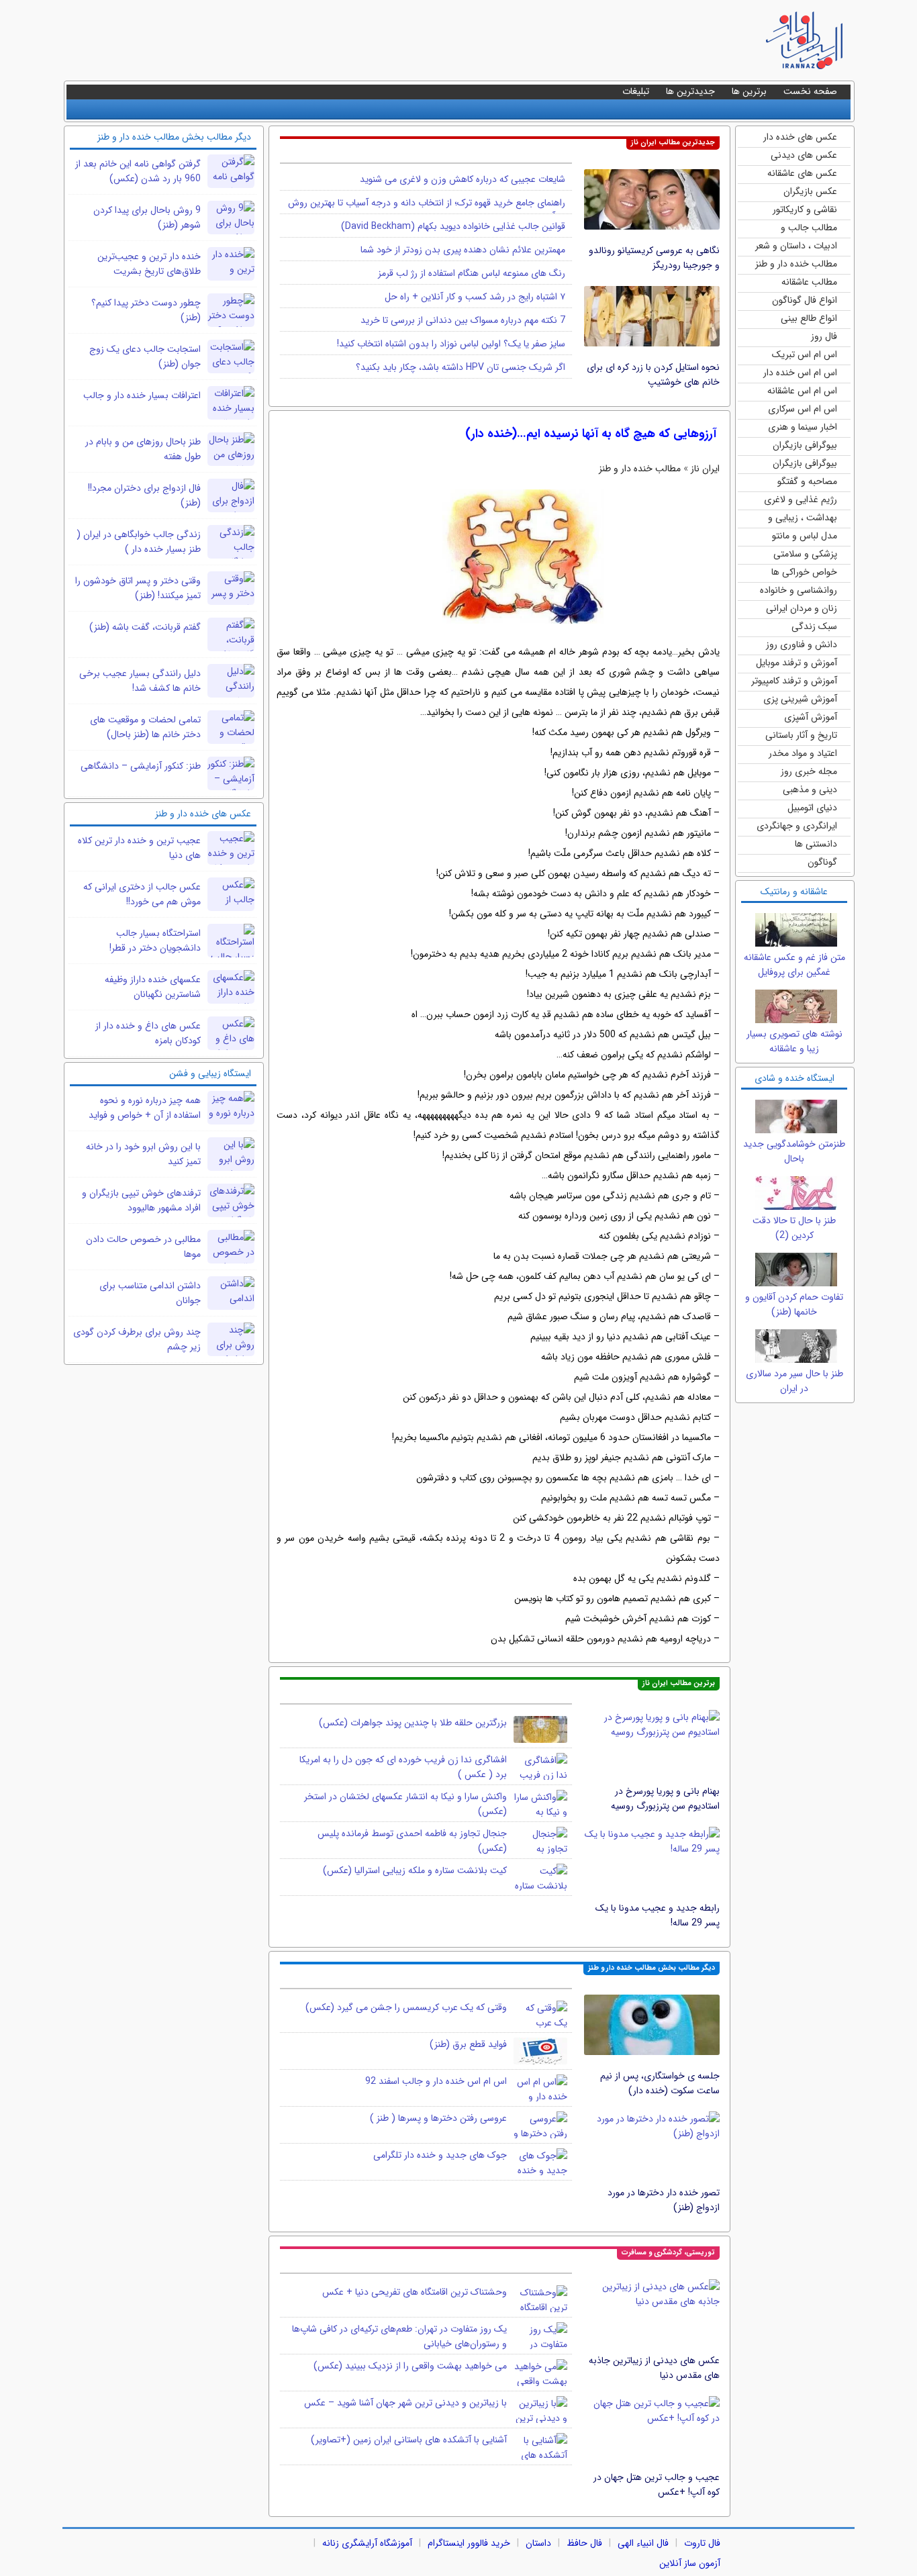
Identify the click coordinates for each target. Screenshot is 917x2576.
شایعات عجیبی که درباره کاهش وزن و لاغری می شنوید (463, 179)
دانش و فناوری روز (802, 645)
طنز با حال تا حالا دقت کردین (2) (794, 1228)
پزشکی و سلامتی (805, 554)
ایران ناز (705, 469)
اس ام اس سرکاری (803, 409)
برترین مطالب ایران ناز (679, 1683)
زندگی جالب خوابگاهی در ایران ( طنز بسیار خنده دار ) (139, 542)
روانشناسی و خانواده (799, 590)
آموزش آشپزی (811, 717)
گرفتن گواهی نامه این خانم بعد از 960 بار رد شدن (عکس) (138, 171)
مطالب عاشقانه (809, 282)
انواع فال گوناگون (805, 300)
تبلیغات (636, 91)
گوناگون (822, 862)
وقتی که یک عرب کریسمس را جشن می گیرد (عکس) (406, 2007)
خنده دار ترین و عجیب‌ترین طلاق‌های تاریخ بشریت (149, 264)
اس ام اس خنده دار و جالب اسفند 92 (436, 2081)
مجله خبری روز (809, 771)
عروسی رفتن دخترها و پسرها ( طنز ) (438, 2118)
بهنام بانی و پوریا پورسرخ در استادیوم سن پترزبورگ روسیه (665, 1799)
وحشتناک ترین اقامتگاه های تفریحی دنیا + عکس (415, 2292)
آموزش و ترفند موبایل (797, 663)
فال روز (824, 336)
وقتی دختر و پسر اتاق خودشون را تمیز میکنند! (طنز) (138, 588)
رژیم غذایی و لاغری (801, 499)
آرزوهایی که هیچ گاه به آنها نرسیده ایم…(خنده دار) (591, 434)
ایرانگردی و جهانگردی (797, 826)
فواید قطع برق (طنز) (468, 2044)
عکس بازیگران (810, 191)
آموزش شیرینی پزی (800, 699)
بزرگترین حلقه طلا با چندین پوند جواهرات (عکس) (413, 1723)
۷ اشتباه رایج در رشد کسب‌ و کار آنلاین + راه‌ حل (475, 297)
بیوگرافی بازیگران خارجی (805, 446)
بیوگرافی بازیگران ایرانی (805, 464)
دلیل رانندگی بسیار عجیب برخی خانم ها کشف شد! (140, 681)
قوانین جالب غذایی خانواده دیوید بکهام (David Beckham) (453, 226)
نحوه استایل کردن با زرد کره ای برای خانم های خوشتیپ (653, 375)
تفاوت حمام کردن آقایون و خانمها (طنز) (794, 1304)
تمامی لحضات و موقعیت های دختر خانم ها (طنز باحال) (145, 727)
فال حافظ (584, 2543)
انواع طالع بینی (809, 318)
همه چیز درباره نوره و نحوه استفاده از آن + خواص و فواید (145, 1108)
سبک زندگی (814, 626)
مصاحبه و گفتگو (807, 481)
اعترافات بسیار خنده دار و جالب (142, 395)
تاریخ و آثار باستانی (801, 735)
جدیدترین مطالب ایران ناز (673, 143)
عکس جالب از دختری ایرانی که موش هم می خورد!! (142, 894)
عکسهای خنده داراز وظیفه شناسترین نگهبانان (153, 987)
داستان (538, 2543)
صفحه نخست (810, 91)
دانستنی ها (816, 844)
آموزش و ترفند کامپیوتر (794, 681)
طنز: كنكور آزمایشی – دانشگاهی (141, 766)
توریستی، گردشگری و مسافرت (668, 2253)
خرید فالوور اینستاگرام (469, 2543)
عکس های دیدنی (804, 155)
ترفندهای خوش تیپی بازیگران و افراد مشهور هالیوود (141, 1200)
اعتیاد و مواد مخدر (803, 753)
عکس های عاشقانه (802, 173)
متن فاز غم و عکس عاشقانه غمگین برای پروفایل (794, 965)
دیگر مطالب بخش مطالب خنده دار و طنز (651, 1968)
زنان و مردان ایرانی (802, 608)
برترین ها (749, 91)
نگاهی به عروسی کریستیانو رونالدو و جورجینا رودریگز (654, 258)
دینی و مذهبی (810, 790)
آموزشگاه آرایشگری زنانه (367, 2543)
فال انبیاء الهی (643, 2543)
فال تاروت (702, 2543)
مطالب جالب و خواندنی (809, 229)
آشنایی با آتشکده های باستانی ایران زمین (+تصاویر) (409, 2440)
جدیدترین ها (690, 91)
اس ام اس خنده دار (800, 373)
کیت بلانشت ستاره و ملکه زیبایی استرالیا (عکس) (415, 1870)
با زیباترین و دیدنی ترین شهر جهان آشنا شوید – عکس (405, 2403)
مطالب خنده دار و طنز (796, 264)
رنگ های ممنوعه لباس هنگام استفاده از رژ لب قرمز (472, 273)
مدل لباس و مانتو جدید (805, 537)
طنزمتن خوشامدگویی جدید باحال (794, 1151)
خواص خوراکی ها (804, 572)
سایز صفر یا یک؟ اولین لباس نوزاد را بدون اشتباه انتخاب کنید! (451, 344)
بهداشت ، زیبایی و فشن (803, 519)
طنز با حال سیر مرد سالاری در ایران (794, 1381)
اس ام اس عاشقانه (802, 391)
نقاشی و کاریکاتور (805, 209)
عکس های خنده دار (800, 137)
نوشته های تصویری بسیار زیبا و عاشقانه (794, 1041)
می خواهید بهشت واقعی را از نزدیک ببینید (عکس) (410, 2366)
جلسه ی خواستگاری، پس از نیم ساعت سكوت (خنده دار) (660, 2083)
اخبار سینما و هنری (803, 427)
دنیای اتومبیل (812, 808)
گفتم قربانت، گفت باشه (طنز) (145, 627)
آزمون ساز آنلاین (690, 2563)
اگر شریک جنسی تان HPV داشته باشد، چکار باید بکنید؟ (461, 367)
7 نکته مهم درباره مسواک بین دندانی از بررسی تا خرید (463, 320)
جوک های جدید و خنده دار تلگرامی (440, 2155)
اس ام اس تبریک (805, 354)
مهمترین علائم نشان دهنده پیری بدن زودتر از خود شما (463, 250)
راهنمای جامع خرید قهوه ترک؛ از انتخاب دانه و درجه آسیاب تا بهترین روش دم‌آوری (427, 209)
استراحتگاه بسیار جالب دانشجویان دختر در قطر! (155, 941)
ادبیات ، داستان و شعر (796, 246)
